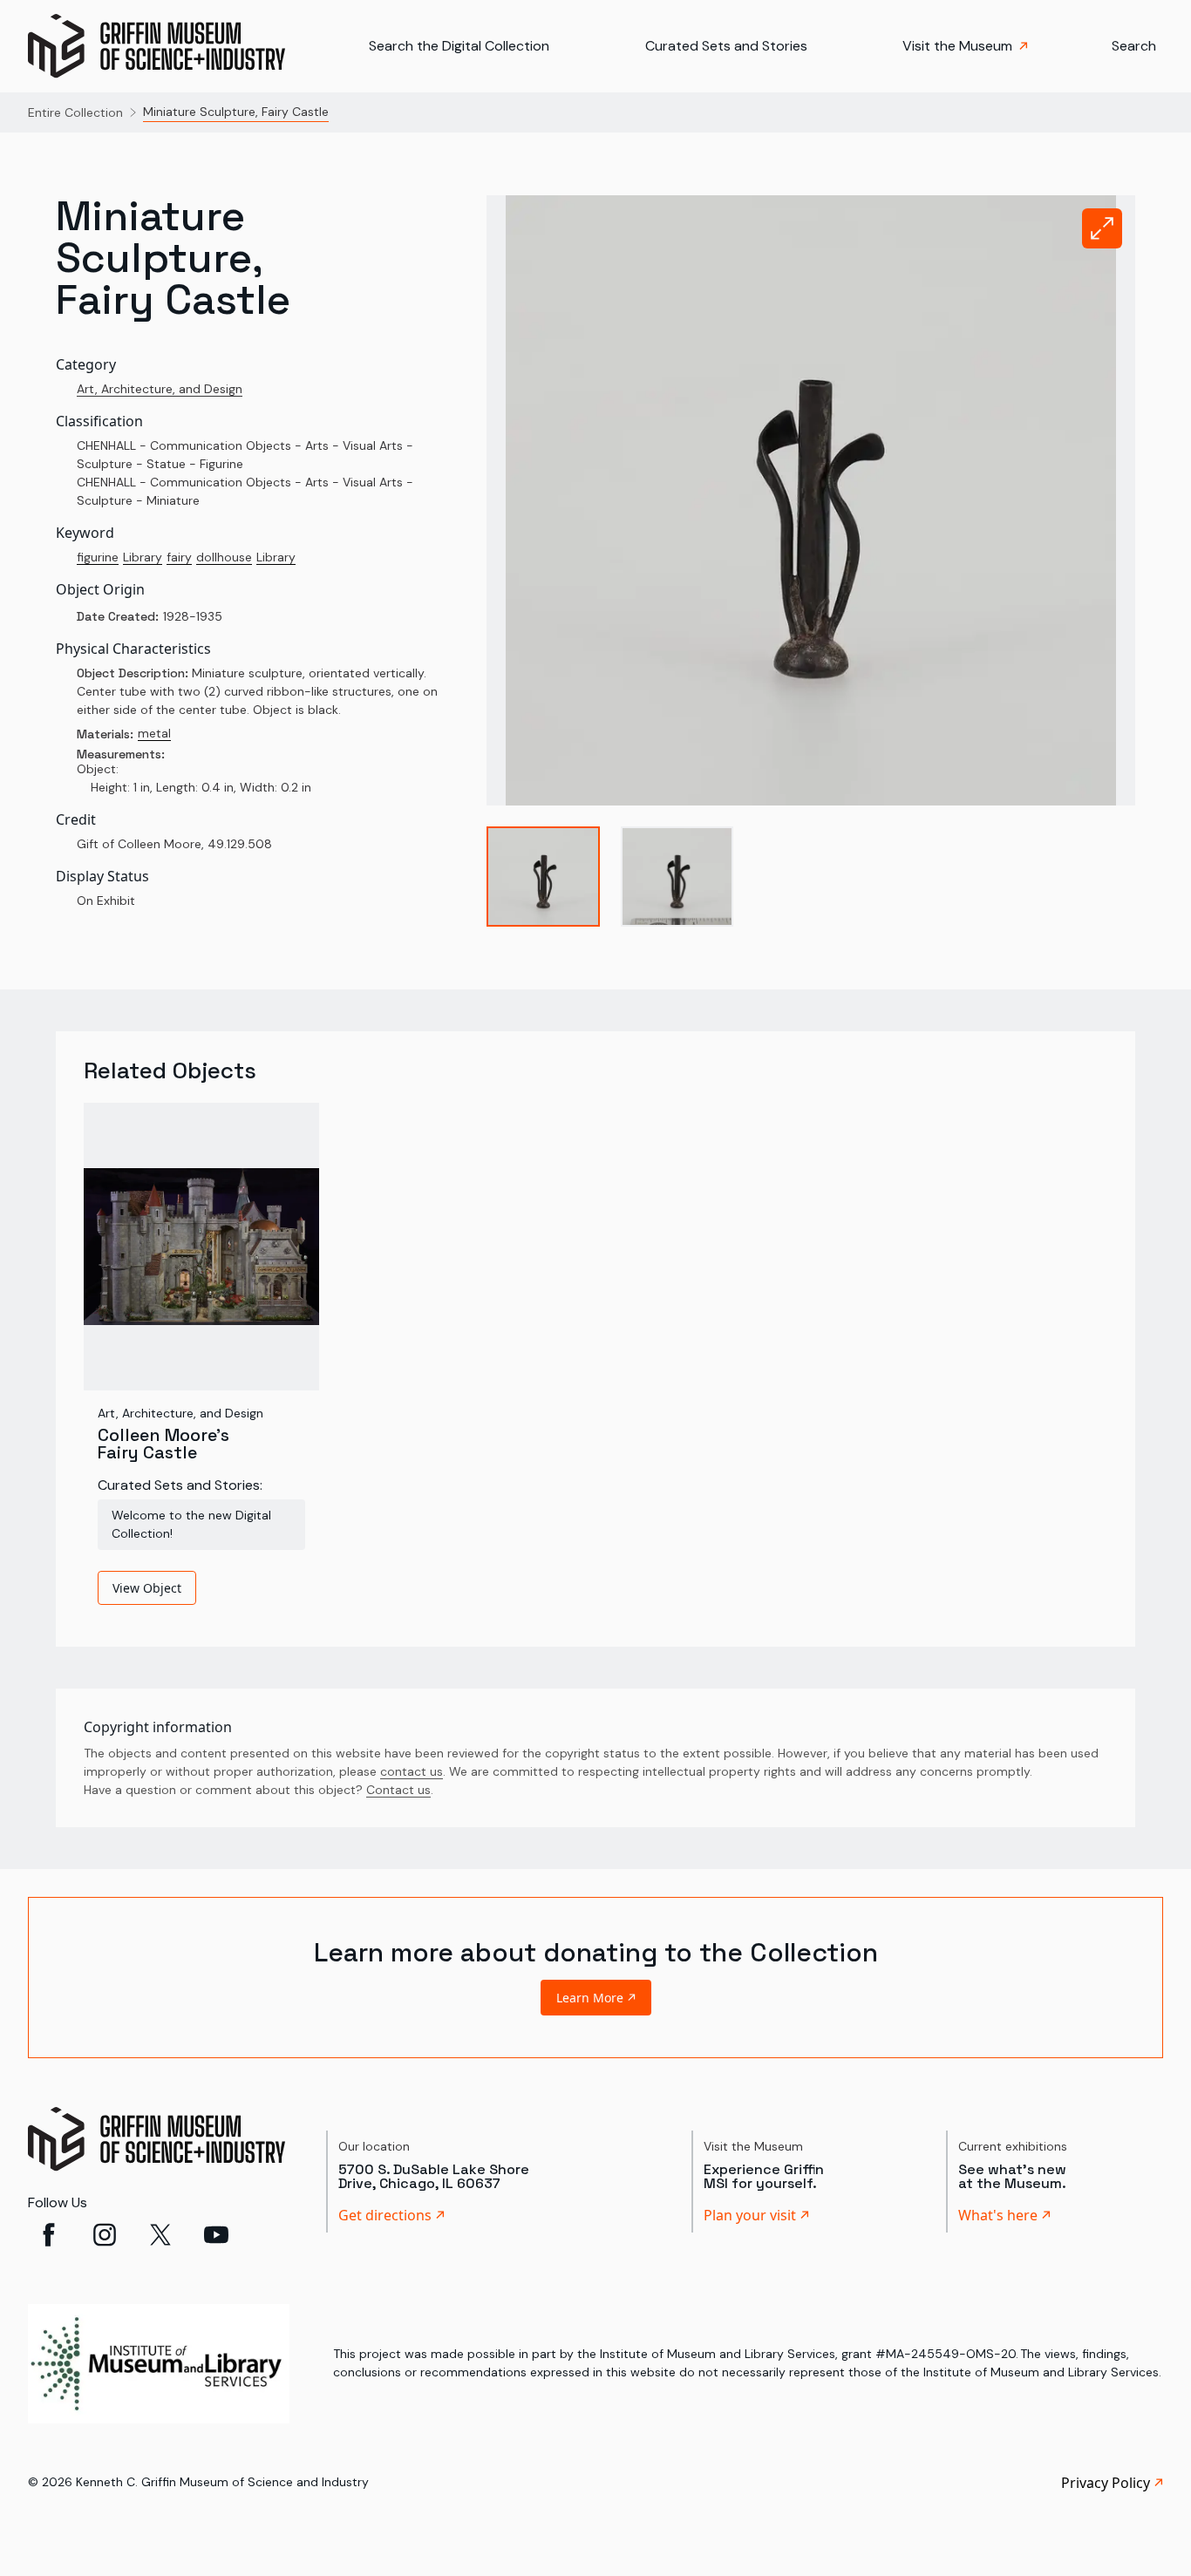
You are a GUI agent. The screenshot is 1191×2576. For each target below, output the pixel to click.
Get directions (385, 2215)
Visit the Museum (957, 46)
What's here (998, 2215)
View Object (147, 1588)
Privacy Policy (1106, 2483)
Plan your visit (750, 2215)
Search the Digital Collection (459, 46)
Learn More (590, 1998)
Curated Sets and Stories (726, 46)
